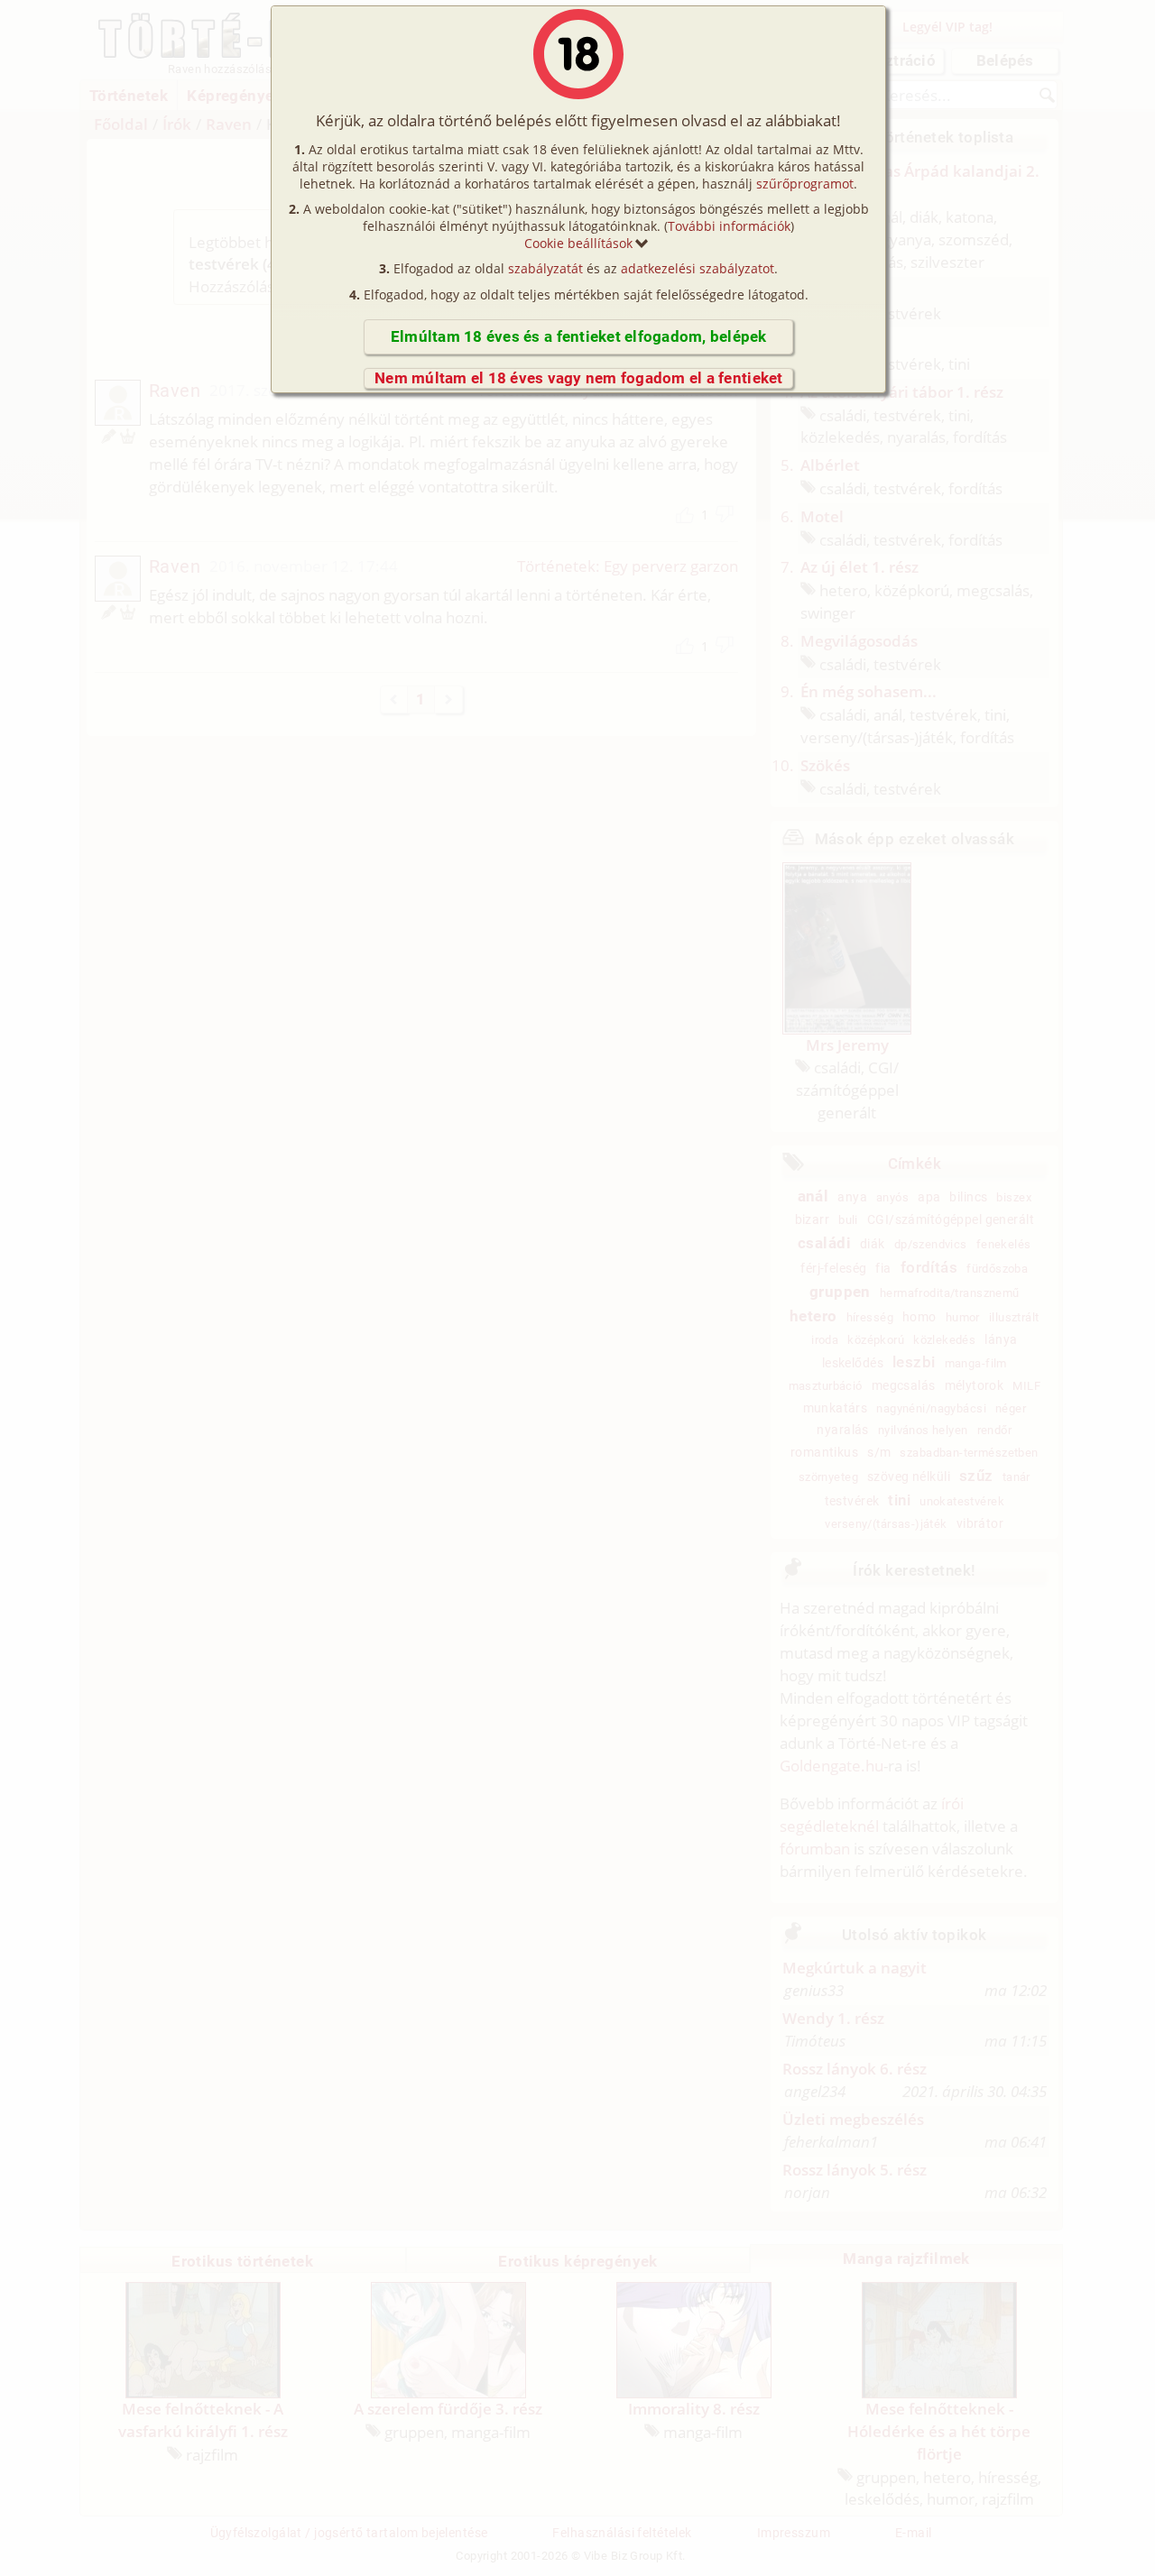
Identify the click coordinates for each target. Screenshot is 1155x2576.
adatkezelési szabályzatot (698, 268)
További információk (729, 226)
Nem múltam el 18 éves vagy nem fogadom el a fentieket (579, 378)
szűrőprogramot (805, 184)
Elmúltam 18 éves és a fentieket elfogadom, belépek (579, 336)
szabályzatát (545, 268)
